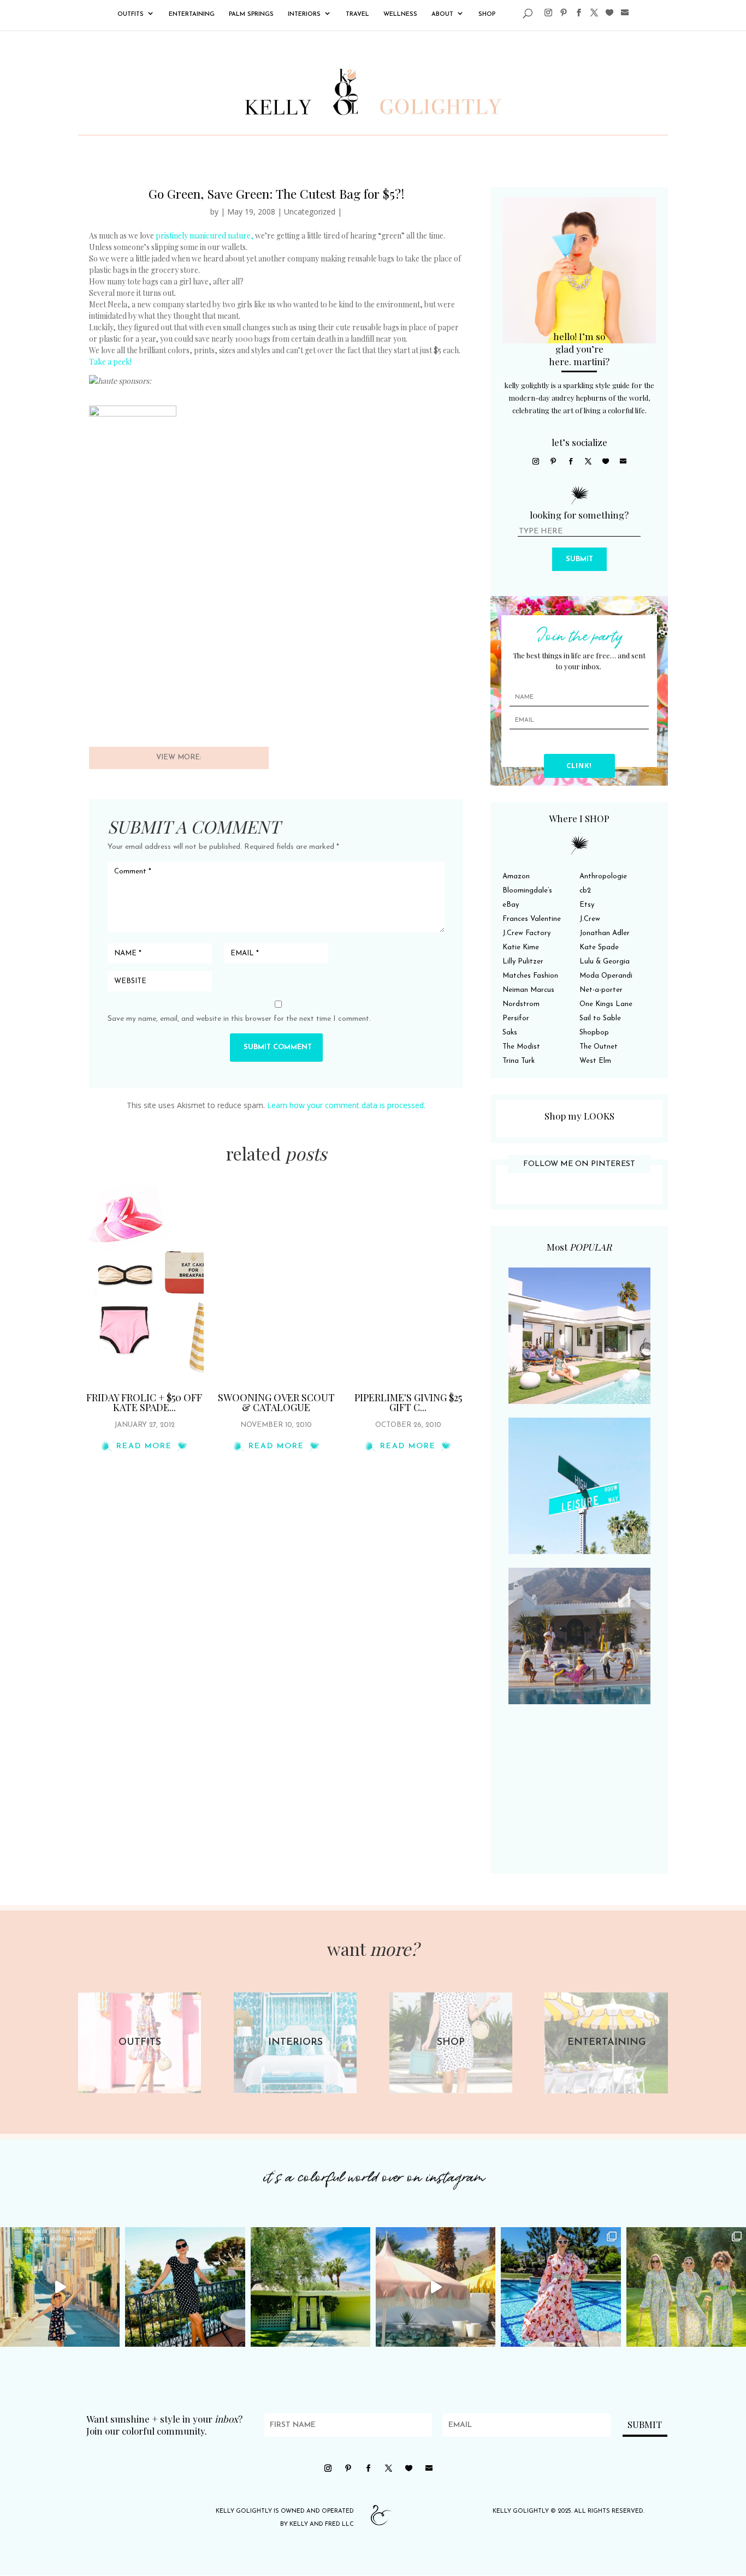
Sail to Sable (600, 1018)
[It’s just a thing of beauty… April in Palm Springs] (436, 2287)
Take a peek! (110, 362)
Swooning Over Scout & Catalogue (276, 1402)
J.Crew (590, 919)
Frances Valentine (532, 919)
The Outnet (599, 1047)
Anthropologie (603, 876)
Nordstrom (521, 1004)
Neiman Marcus (528, 990)
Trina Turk (519, 1061)
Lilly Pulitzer (523, 962)
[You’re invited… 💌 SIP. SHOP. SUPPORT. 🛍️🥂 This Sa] (686, 2287)
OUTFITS (131, 14)
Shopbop (594, 1033)
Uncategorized (310, 212)
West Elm (595, 1061)
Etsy (587, 905)
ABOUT (442, 14)
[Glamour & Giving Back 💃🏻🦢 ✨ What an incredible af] (561, 2287)
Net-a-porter (601, 990)
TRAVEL (357, 14)
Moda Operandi (606, 976)
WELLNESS (400, 14)
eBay (511, 905)
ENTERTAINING (192, 14)
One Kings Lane (606, 1004)
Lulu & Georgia (605, 962)
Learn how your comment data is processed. (346, 1105)
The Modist (521, 1047)
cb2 (585, 891)
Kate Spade (599, 947)
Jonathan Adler (605, 933)
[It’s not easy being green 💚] (310, 2287)
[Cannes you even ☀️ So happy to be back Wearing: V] (185, 2287)
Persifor (516, 1018)
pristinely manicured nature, (205, 236)
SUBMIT (579, 559)
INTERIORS (304, 14)
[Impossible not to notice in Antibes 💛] (60, 2287)
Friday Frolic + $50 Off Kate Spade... (144, 1402)
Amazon (516, 876)
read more (144, 1446)
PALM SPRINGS (251, 14)
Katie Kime (521, 947)
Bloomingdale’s (527, 891)
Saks (510, 1033)
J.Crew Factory (526, 933)
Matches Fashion (530, 976)
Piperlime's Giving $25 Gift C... (408, 1402)
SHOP (487, 14)
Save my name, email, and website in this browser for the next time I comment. (239, 1019)
